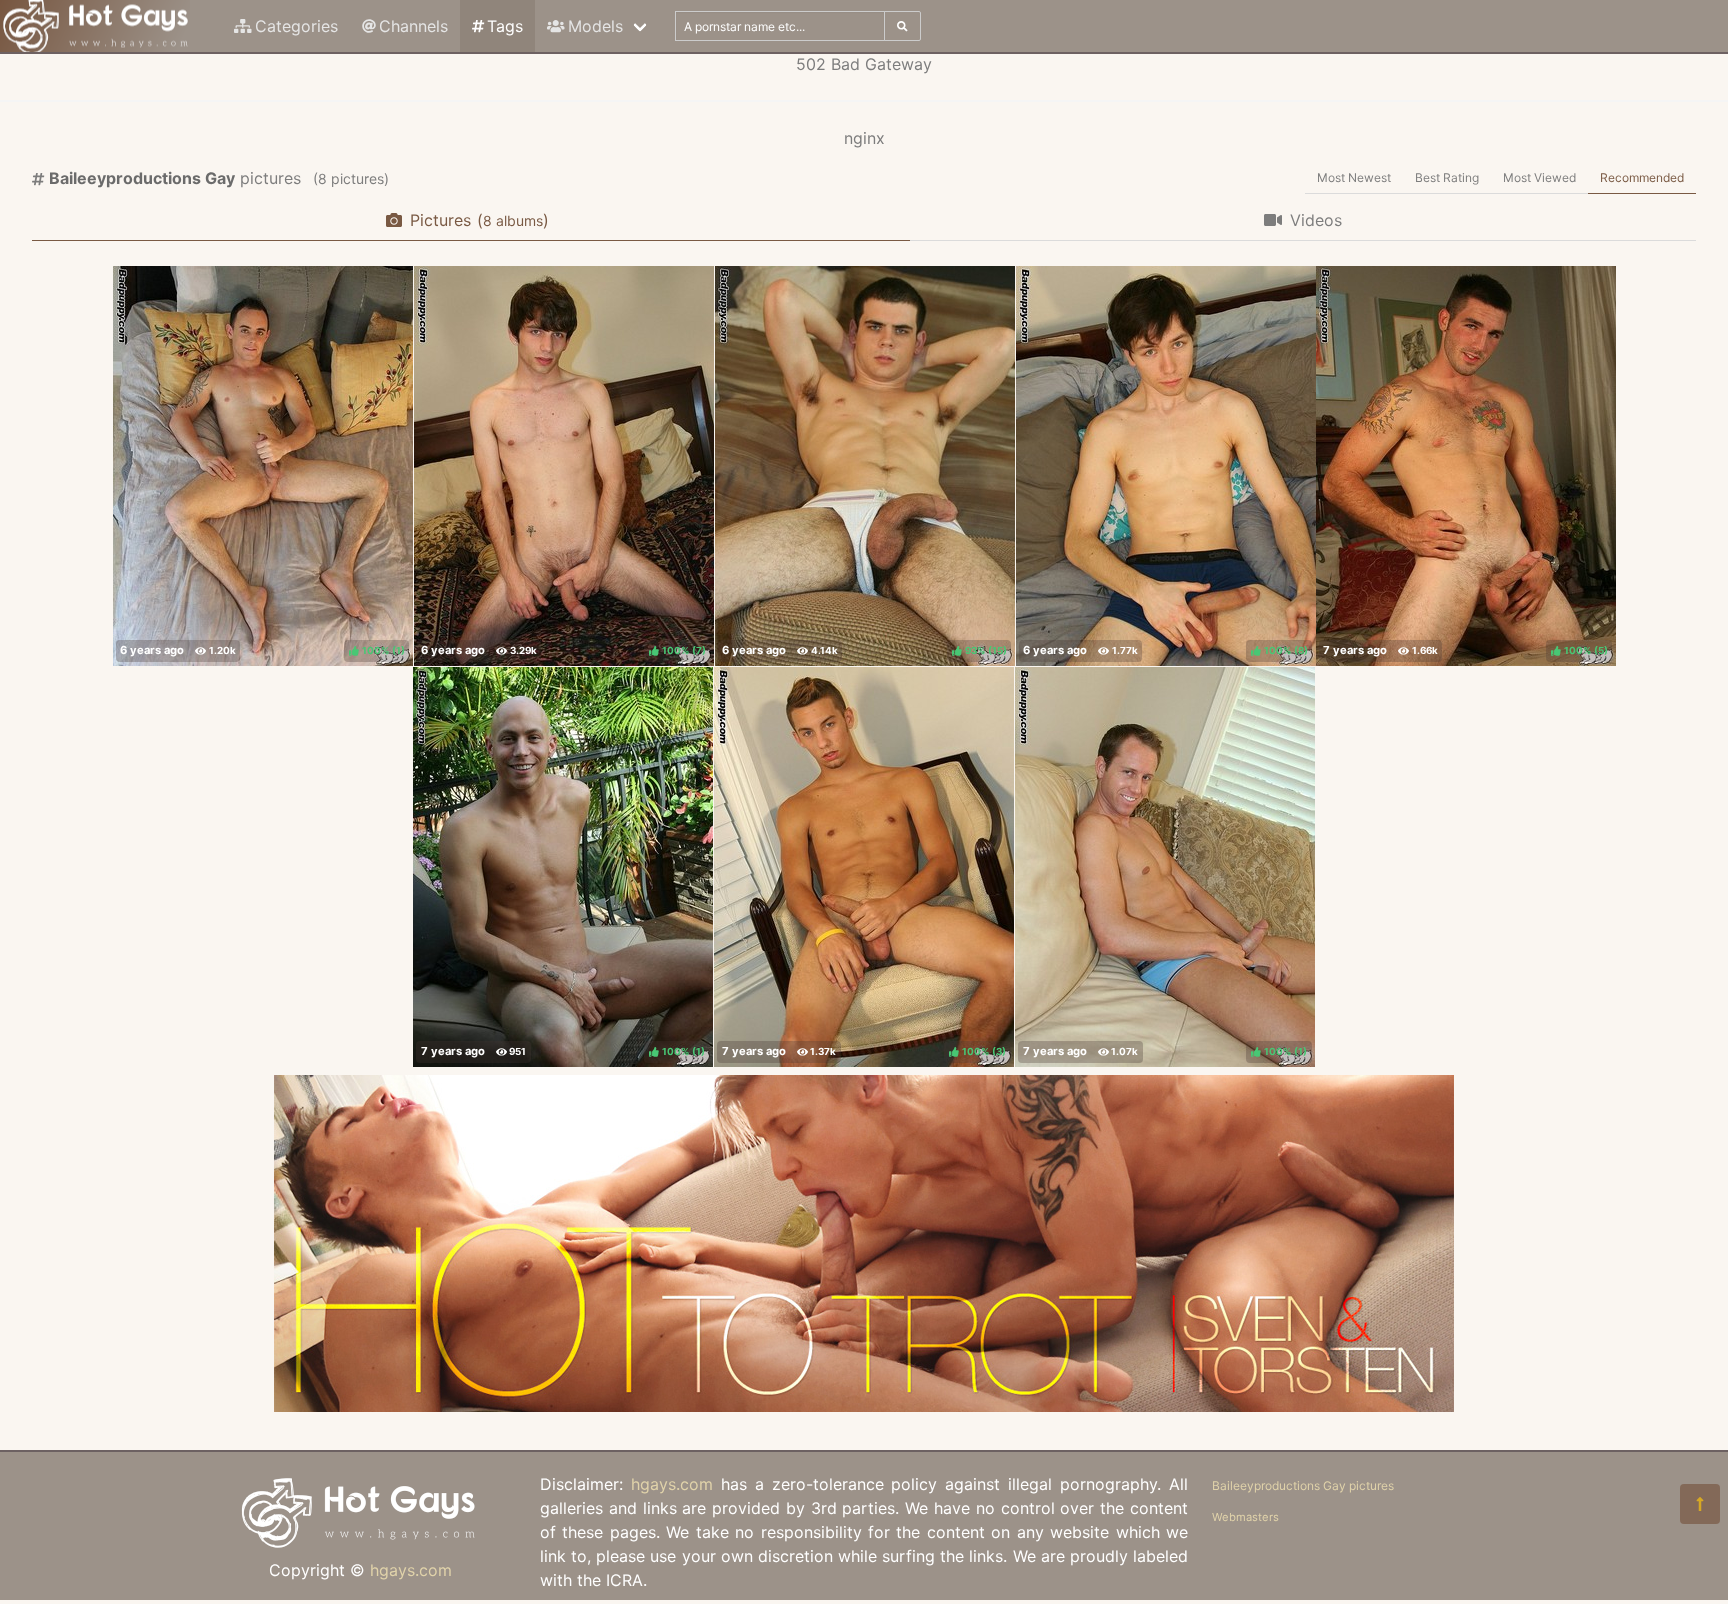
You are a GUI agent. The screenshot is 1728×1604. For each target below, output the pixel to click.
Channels (413, 26)
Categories (296, 26)
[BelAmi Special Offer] (864, 1406)
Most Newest (1354, 177)
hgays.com (411, 1570)
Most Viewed (1539, 177)
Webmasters (1245, 1517)
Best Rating (1447, 177)
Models (595, 26)
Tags (505, 26)
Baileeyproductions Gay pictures (1303, 1485)
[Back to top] (1700, 1504)
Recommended (1642, 177)
